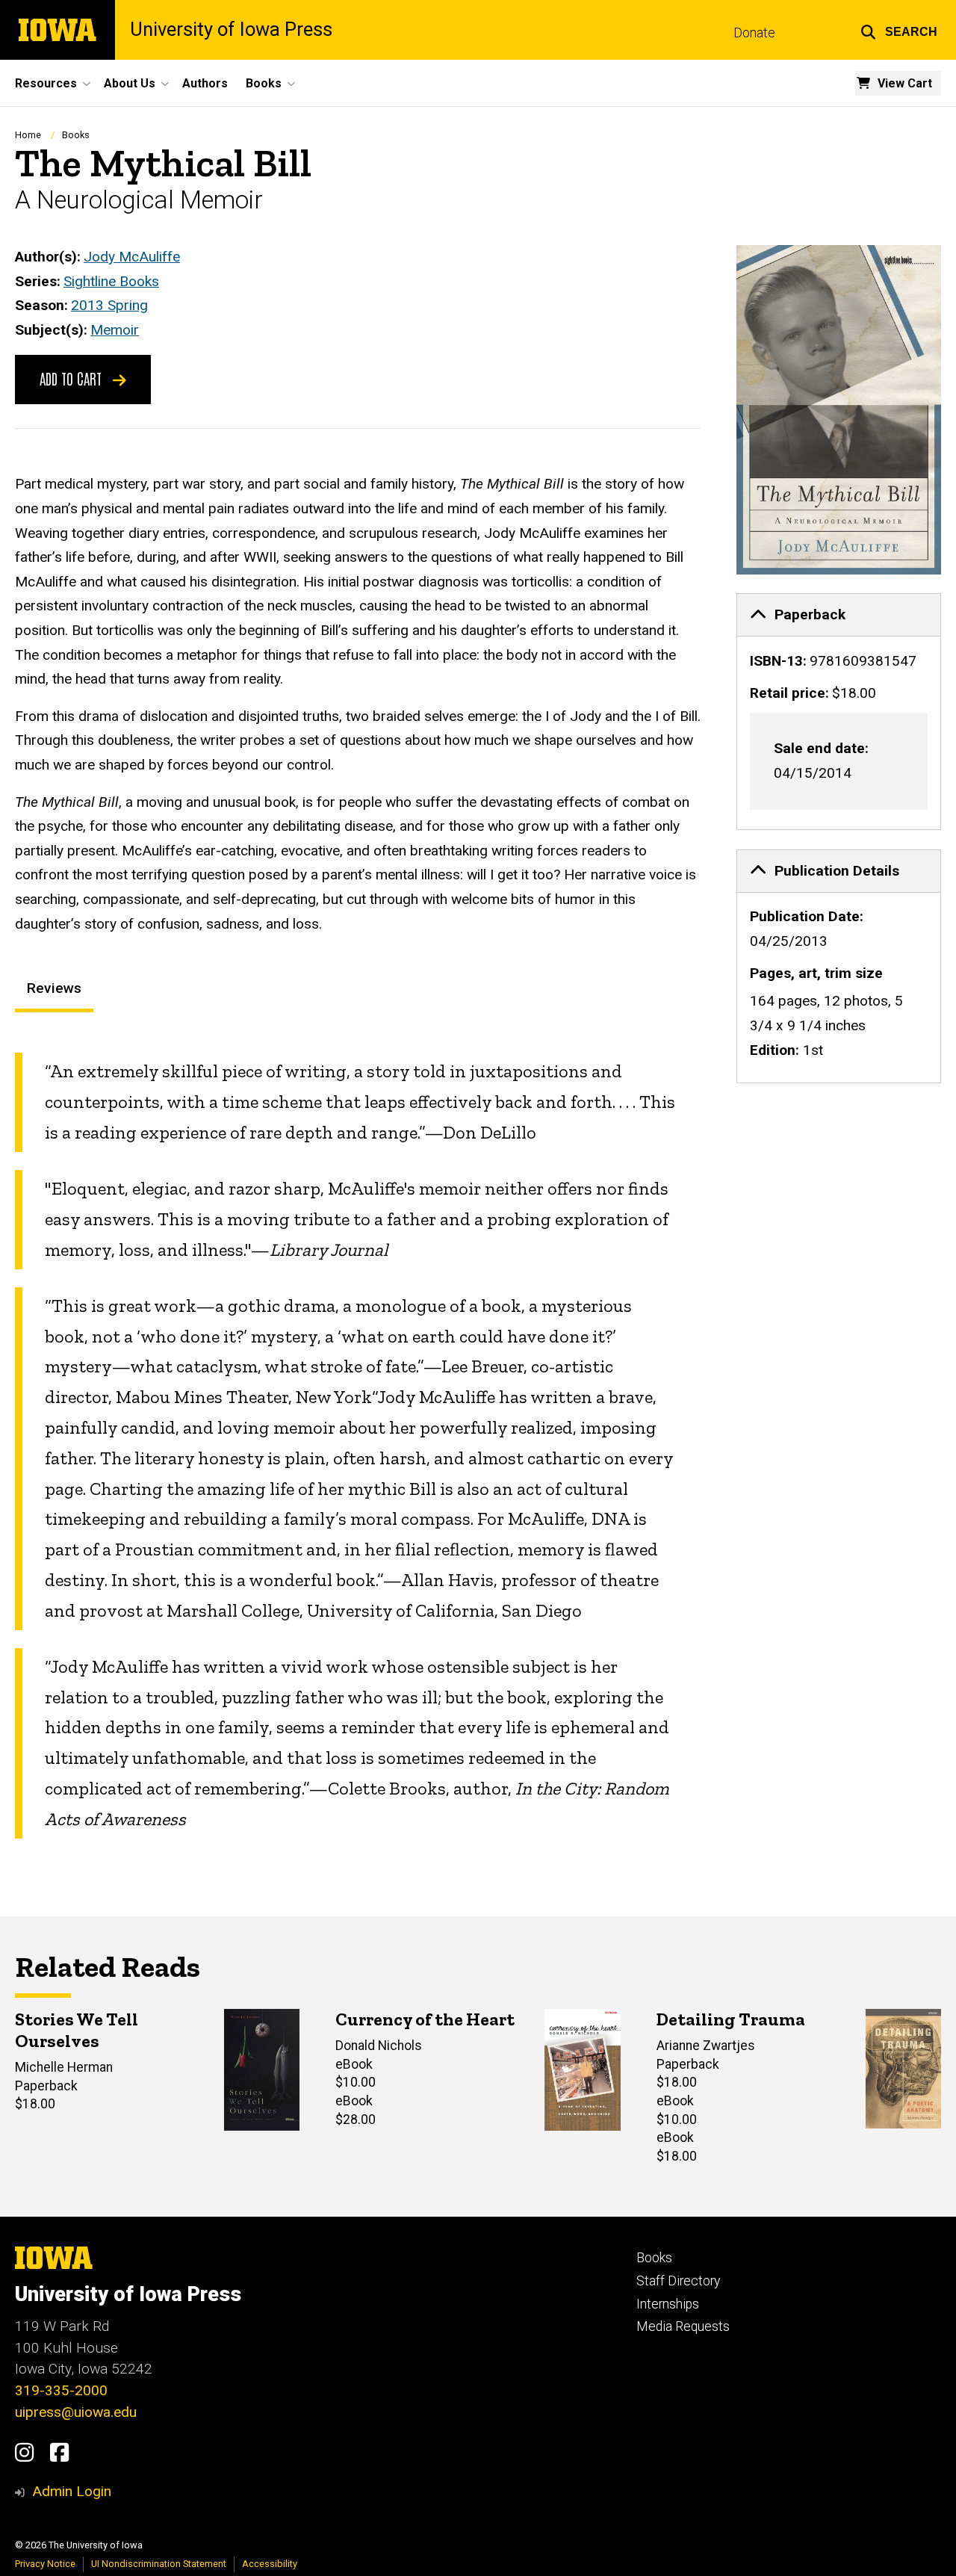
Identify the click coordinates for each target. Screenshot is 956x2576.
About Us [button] (130, 83)
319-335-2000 (61, 2390)
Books (76, 135)
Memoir (115, 330)
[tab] (839, 615)
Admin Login (72, 2491)
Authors (205, 83)
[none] (839, 712)
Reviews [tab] (54, 988)
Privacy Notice (45, 2564)
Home (28, 135)
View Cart (905, 83)
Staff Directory (678, 2281)
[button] (899, 30)
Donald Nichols (379, 2046)
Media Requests (683, 2326)
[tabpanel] (358, 1446)
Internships (668, 2304)
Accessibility (270, 2564)
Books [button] (264, 83)
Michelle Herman (64, 2067)
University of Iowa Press (231, 30)
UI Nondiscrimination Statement (159, 2564)
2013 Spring (109, 305)
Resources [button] (46, 83)
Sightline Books (111, 281)
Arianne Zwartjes (706, 2046)
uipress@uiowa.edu (76, 2412)
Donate (754, 33)
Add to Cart (72, 378)
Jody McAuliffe (132, 257)
